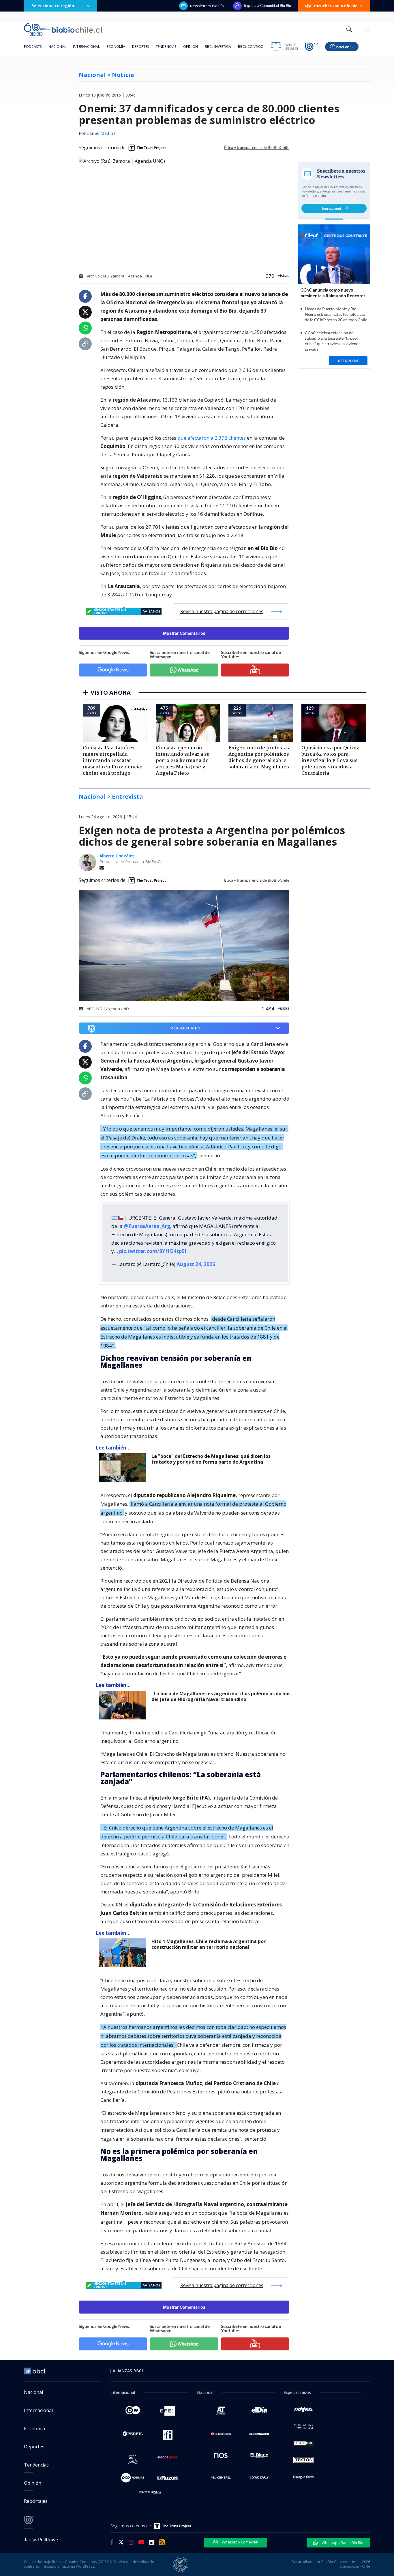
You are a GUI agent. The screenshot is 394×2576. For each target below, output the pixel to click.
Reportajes (36, 2501)
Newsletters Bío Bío (207, 6)
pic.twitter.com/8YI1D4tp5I (153, 1251)
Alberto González (117, 856)
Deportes (140, 47)
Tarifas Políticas (40, 2539)
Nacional (57, 47)
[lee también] (124, 1468)
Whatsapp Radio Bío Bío (342, 2543)
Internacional (86, 47)
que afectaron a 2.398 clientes (212, 438)
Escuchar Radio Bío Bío (336, 6)
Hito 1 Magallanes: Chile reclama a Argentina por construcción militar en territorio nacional (209, 1944)
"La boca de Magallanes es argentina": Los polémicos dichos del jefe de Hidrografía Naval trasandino (221, 1697)
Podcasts (33, 47)
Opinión (191, 47)
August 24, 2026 (196, 1264)
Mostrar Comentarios (184, 633)
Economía (116, 47)
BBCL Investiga (218, 47)
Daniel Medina (101, 134)
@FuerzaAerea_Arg (147, 1226)
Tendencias (166, 47)
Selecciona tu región (53, 6)
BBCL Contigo (251, 47)
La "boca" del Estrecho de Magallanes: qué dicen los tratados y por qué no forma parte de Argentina (211, 1459)
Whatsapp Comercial (240, 2542)
